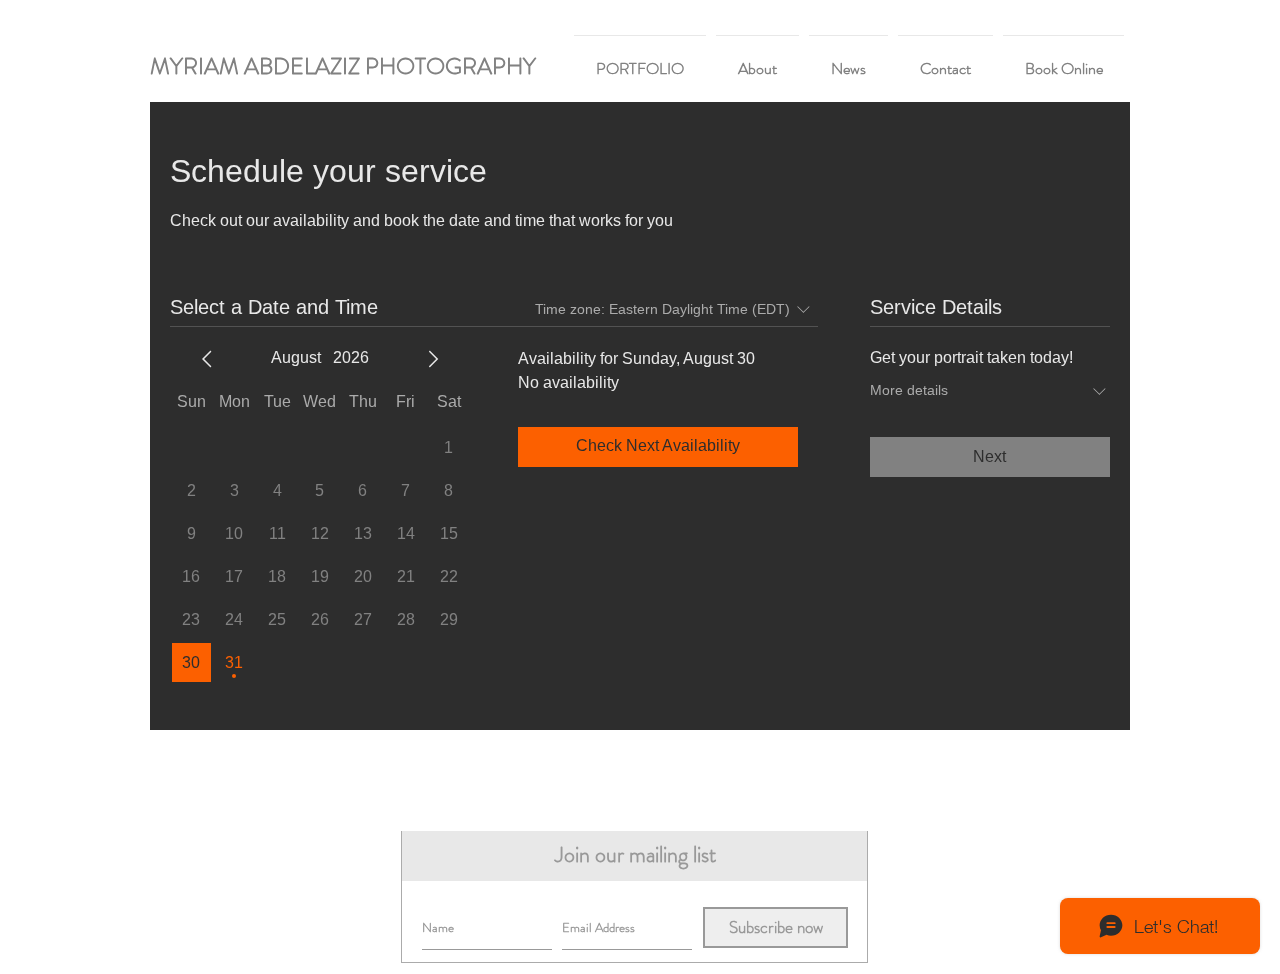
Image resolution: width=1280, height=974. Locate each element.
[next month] (433, 359)
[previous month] (207, 359)
